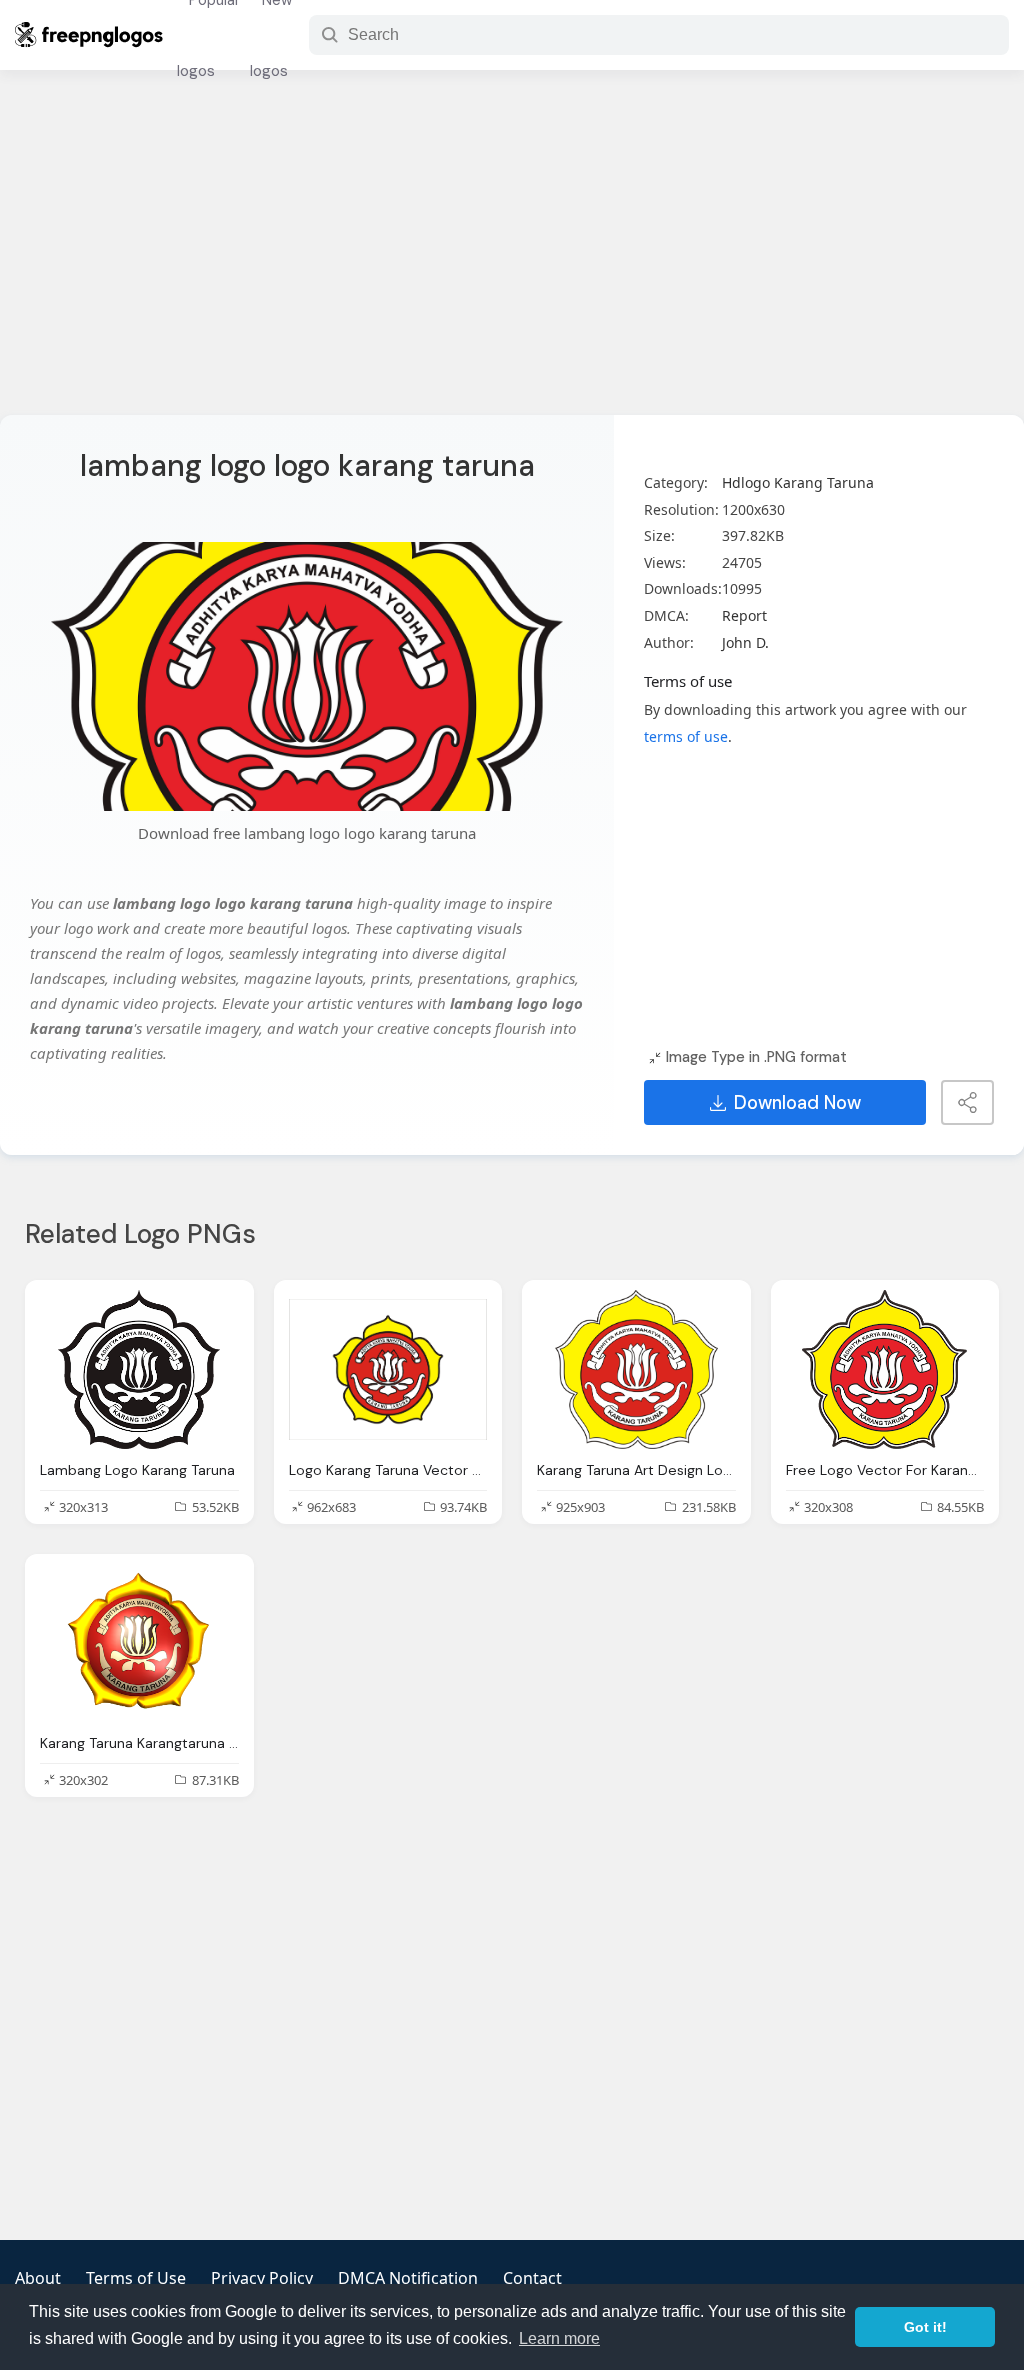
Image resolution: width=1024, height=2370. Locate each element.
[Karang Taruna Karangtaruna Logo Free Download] (139, 1643)
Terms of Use (136, 2278)
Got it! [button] (925, 2327)
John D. (745, 642)
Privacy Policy (262, 2278)
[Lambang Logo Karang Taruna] (139, 1369)
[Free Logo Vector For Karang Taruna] (885, 1369)
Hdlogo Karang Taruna (798, 482)
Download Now (797, 1103)
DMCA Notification (408, 2278)
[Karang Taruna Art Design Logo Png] (636, 1369)
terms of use (686, 736)
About (38, 2278)
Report (744, 615)
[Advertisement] (512, 255)
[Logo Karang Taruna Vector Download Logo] (388, 1369)
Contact (532, 2278)
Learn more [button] (559, 2338)
